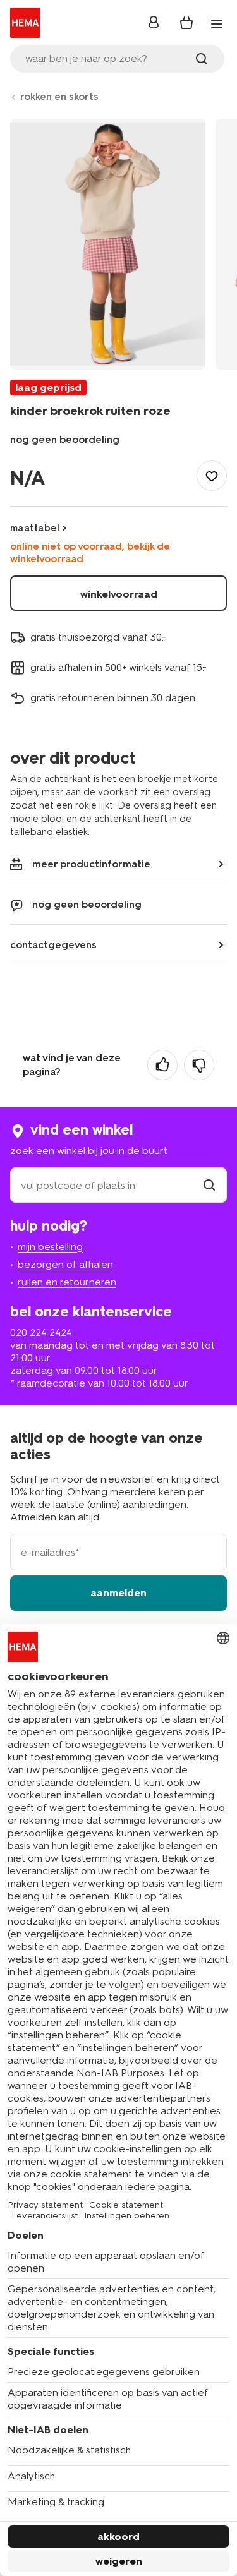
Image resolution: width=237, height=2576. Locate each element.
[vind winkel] (209, 1185)
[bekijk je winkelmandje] (186, 23)
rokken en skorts (59, 96)
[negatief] (199, 1065)
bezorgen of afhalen (65, 1264)
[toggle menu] (217, 24)
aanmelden (118, 1593)
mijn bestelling (50, 1247)
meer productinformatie (91, 864)
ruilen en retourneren (67, 1282)
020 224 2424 (41, 1333)
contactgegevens (53, 945)
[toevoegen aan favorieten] (212, 476)
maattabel (35, 528)
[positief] (162, 1065)
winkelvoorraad (119, 594)
